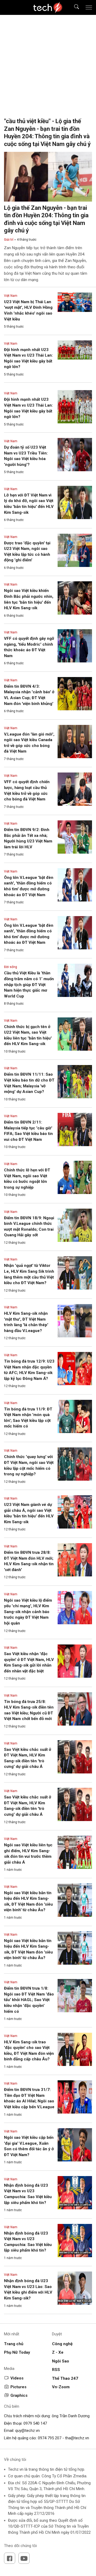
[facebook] (10, 2558)
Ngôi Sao (61, 2361)
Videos (17, 2378)
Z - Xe (58, 2352)
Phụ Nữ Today (17, 2352)
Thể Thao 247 (65, 2378)
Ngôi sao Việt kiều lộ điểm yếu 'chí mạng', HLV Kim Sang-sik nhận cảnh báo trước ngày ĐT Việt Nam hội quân (28, 1612)
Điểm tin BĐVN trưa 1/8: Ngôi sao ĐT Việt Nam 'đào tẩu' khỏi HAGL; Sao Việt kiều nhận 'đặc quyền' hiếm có (29, 2000)
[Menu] (89, 7)
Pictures (18, 2387)
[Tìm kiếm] (73, 8)
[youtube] (24, 2558)
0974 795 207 (50, 2438)
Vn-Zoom (61, 2387)
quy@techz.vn (27, 2431)
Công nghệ (62, 2344)
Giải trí (9, 240)
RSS (56, 2370)
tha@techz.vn (77, 2438)
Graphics (19, 2395)
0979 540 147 (35, 2423)
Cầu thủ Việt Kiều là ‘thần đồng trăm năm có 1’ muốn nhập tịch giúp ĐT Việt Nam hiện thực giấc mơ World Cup (29, 984)
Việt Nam (11, 296)
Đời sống (11, 967)
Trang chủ (14, 2344)
